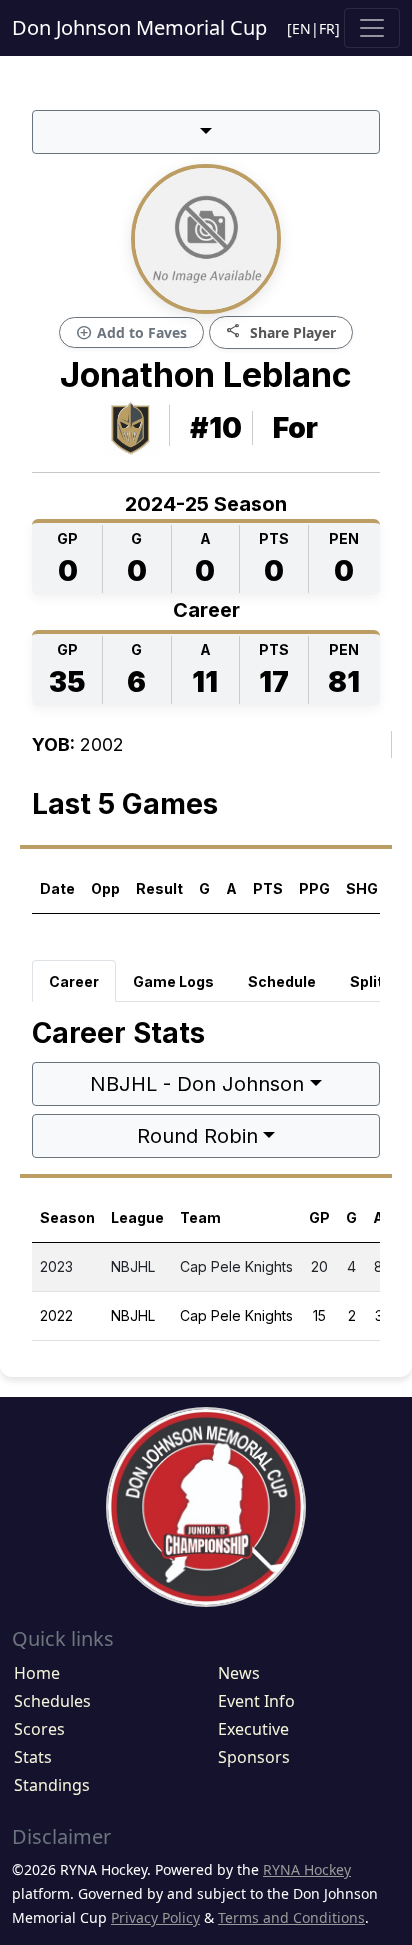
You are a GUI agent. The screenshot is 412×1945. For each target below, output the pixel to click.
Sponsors (254, 1757)
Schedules (52, 1701)
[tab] (74, 981)
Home (37, 1673)
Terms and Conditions (291, 1917)
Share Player (281, 331)
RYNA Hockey (307, 1869)
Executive (253, 1729)
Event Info (256, 1701)
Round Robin (197, 1136)
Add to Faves (131, 333)
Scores (39, 1729)
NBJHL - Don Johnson (197, 1084)
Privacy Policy (155, 1917)
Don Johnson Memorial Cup (139, 27)
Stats (33, 1757)
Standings (52, 1785)
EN (301, 28)
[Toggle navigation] (372, 28)
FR (327, 28)
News (239, 1673)
